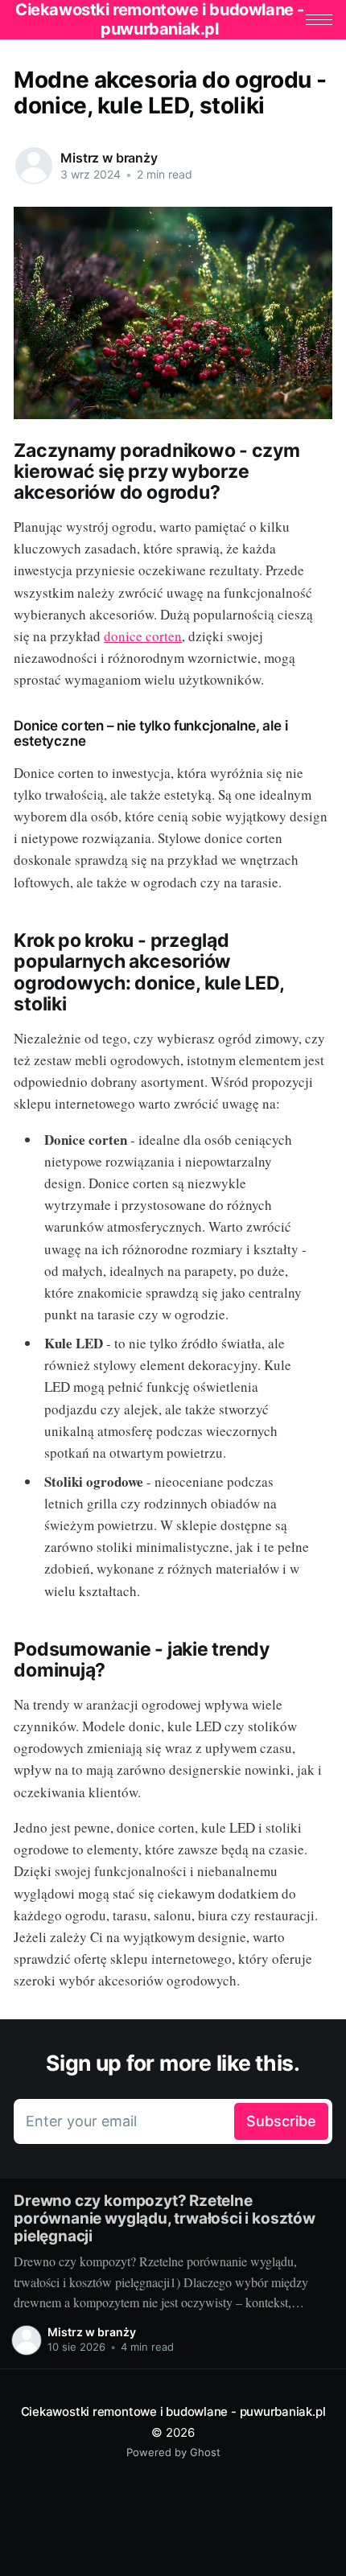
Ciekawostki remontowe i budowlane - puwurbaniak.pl (173, 2411)
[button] (319, 20)
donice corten (143, 636)
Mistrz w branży (109, 158)
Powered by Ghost (173, 2452)
